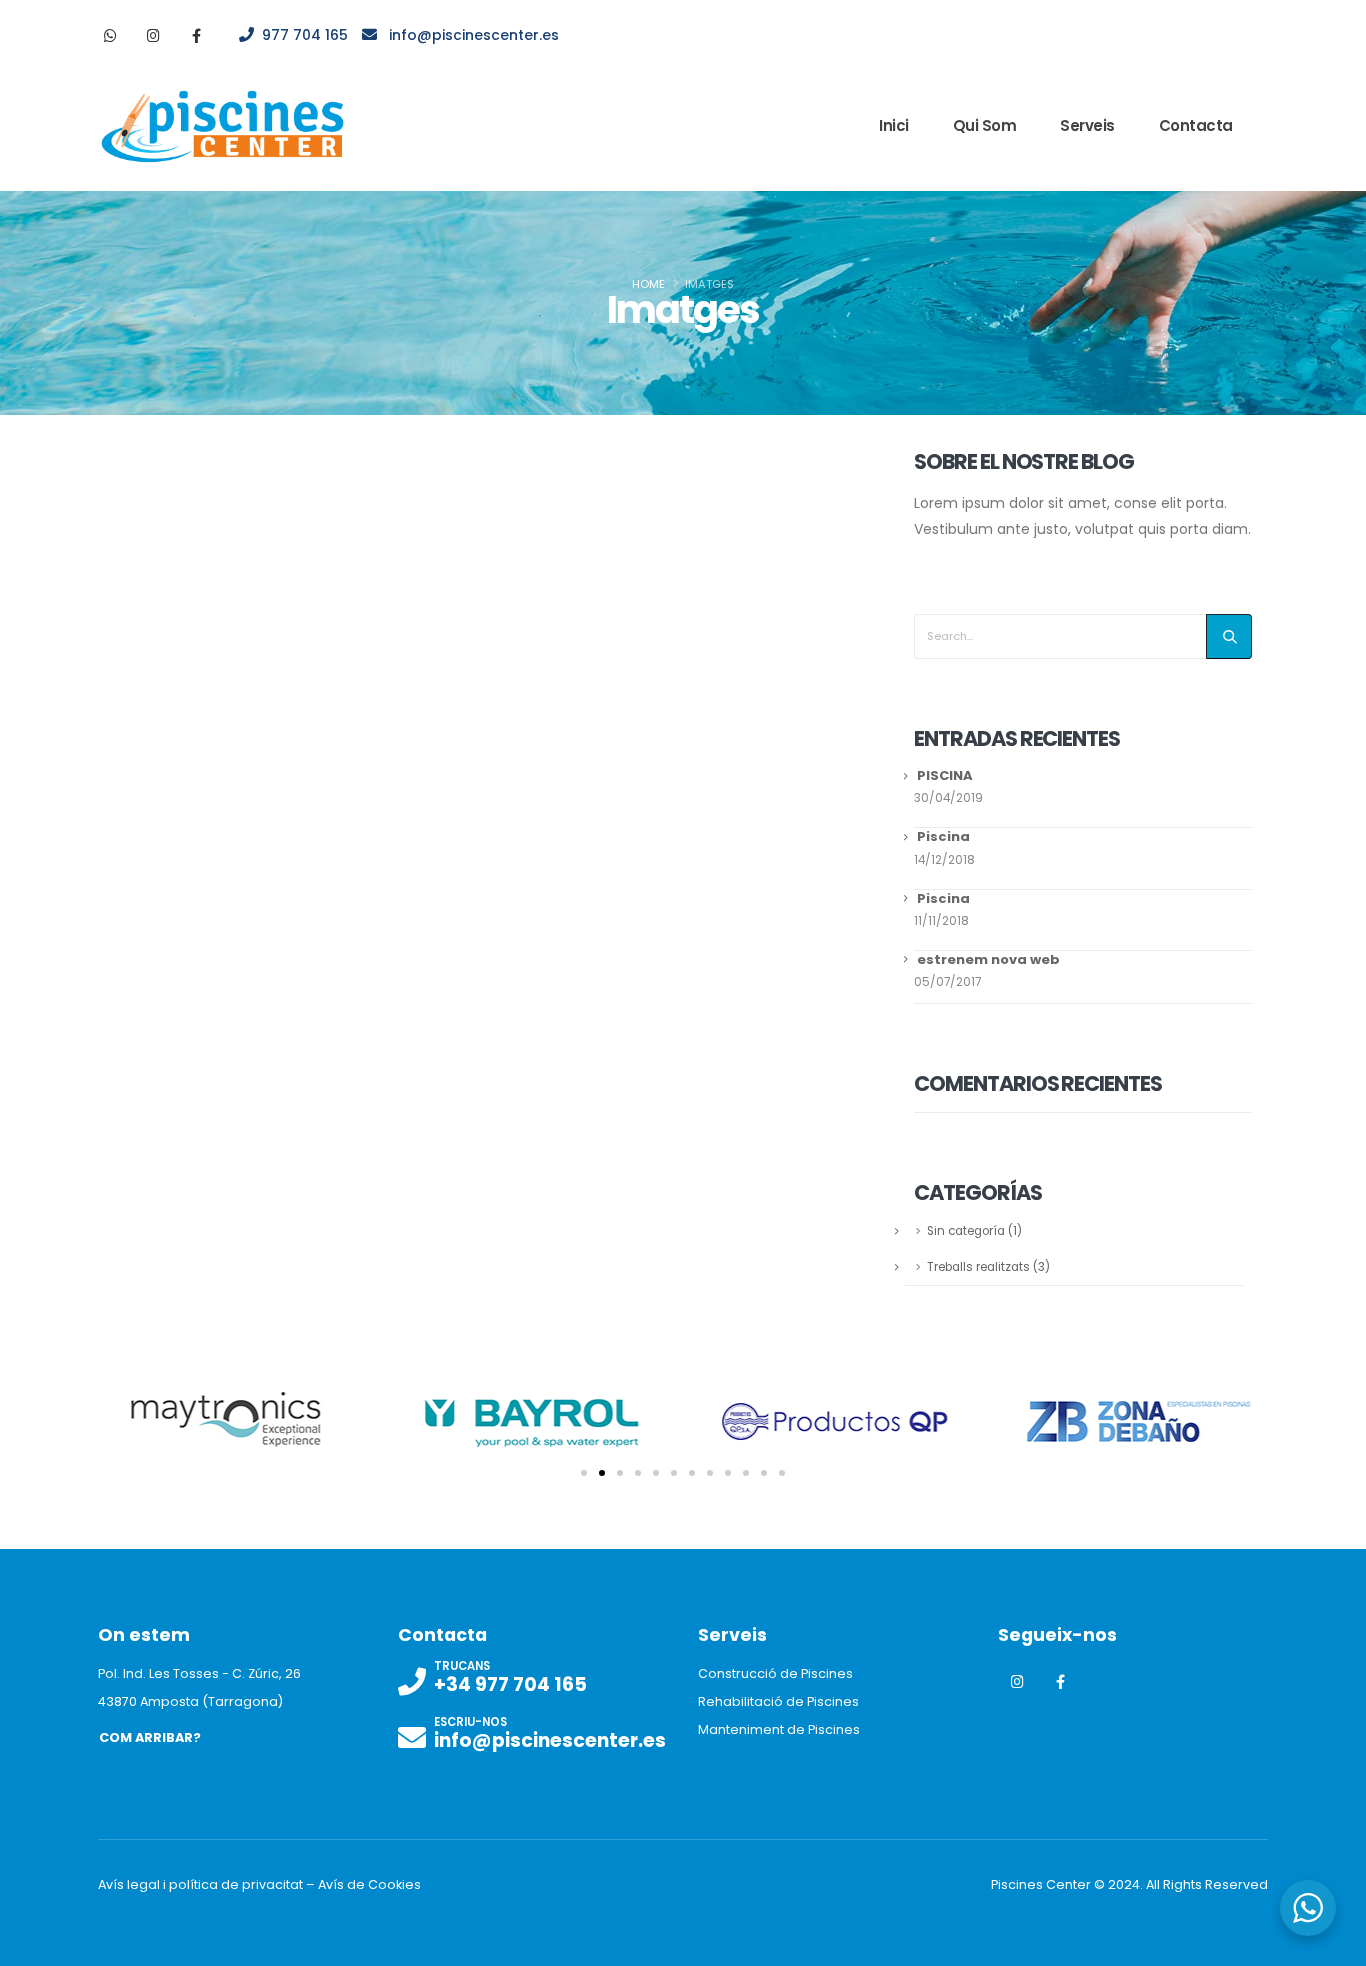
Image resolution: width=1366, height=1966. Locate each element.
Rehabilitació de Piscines (778, 1701)
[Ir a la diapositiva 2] (602, 1473)
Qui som (985, 125)
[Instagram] (153, 35)
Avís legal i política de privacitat (200, 1884)
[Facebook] (196, 35)
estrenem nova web (988, 959)
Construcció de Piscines (775, 1673)
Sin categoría (966, 1231)
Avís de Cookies (369, 1884)
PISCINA (945, 775)
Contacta (1196, 125)
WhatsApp (110, 35)
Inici (894, 125)
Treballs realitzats (978, 1267)
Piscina (943, 836)
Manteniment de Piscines (779, 1729)
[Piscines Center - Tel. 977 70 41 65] (223, 125)
